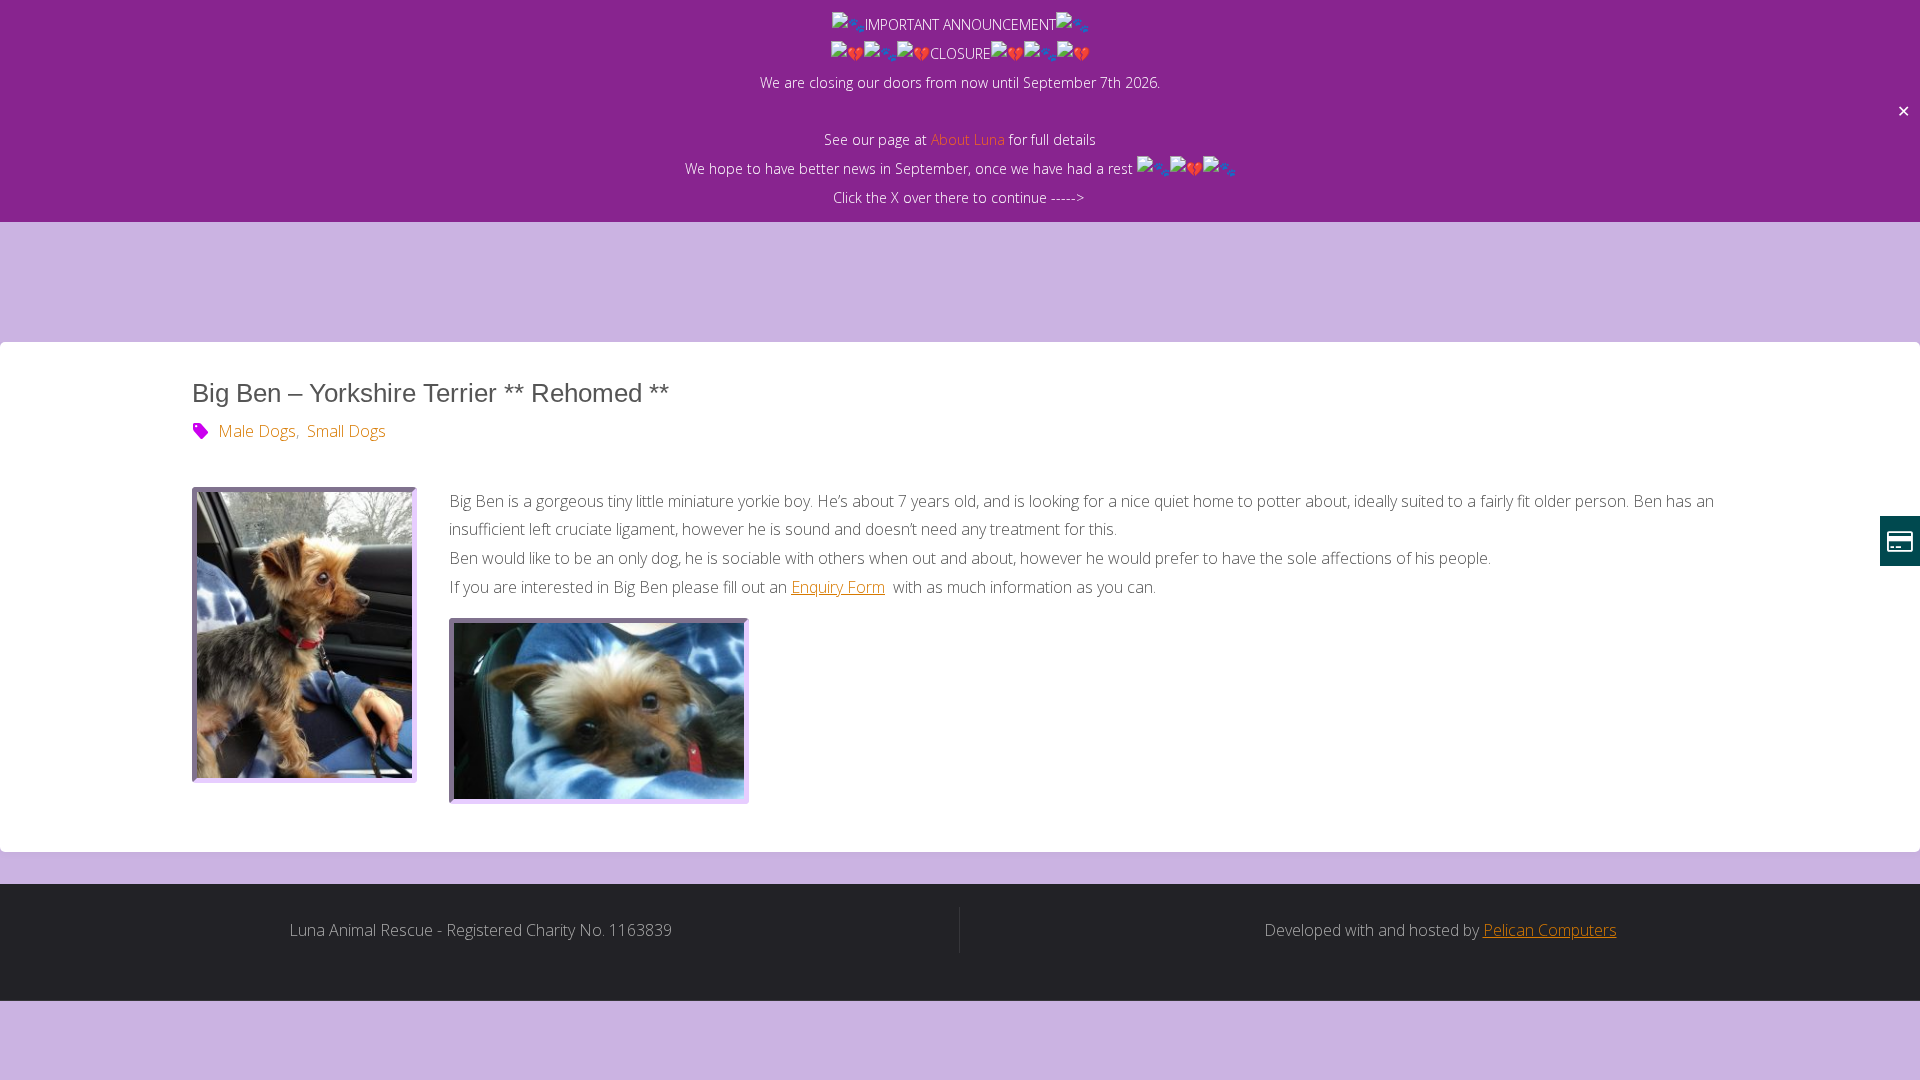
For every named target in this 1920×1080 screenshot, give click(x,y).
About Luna (968, 139)
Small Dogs (346, 431)
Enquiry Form (838, 587)
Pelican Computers (1550, 930)
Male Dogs (257, 431)
